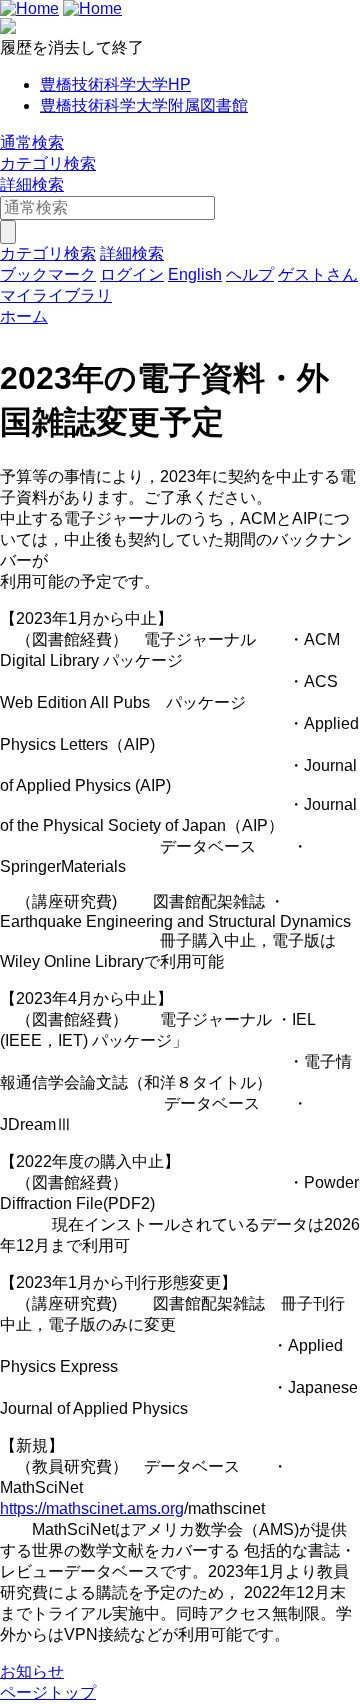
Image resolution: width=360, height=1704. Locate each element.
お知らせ (32, 1671)
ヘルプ (250, 274)
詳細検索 (32, 184)
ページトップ (48, 1692)
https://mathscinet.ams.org (92, 1508)
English (195, 274)
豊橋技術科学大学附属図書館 (144, 105)
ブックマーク (48, 274)
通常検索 (32, 142)
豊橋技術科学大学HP (115, 84)
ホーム (24, 316)
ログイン (132, 274)
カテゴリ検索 (48, 163)
